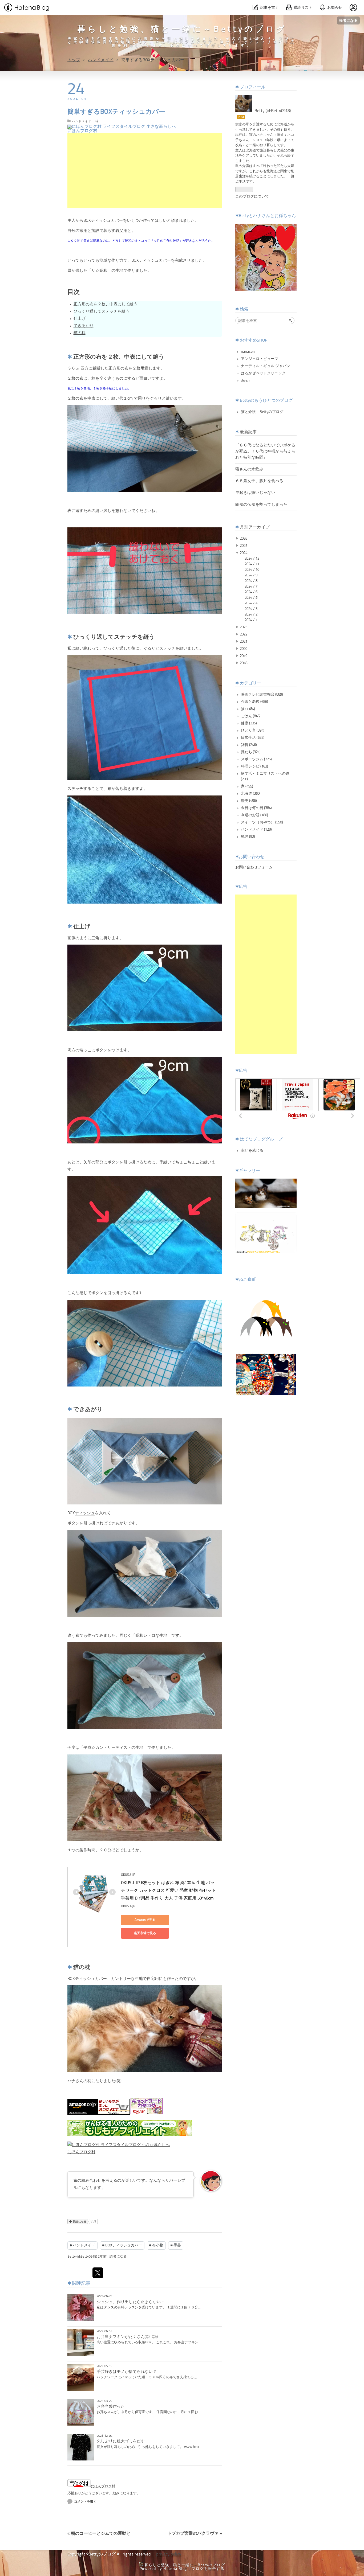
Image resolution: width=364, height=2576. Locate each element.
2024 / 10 (252, 570)
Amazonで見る (145, 1920)
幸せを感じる (252, 1151)
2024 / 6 (251, 592)
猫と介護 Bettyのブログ (262, 412)
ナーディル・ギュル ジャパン (266, 366)
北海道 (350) (251, 794)
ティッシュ (101, 221)
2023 (244, 627)
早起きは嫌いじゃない (255, 493)
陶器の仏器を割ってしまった (261, 505)
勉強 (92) (248, 837)
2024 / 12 (252, 559)
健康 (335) (249, 723)
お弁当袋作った (111, 2407)
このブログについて (252, 196)
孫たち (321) (251, 752)
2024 (244, 553)
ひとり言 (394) (253, 731)
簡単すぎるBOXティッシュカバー (116, 112)
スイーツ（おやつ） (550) (262, 822)
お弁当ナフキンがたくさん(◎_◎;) (127, 2337)
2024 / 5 (251, 598)
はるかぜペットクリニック (263, 373)
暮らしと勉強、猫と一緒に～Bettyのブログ (182, 30)
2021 (244, 642)
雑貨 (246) (249, 745)
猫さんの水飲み (249, 469)
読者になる (348, 20)
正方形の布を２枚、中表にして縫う (106, 304)
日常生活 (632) (253, 738)
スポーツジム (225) (256, 759)
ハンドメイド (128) (256, 830)
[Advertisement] (145, 170)
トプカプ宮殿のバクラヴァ (195, 2534)
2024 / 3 (251, 609)
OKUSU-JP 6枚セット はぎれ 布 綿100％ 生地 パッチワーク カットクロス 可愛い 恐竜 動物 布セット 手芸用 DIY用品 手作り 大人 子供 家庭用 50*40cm (169, 1891)
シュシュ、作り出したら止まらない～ (131, 2302)
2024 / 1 (251, 620)
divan (245, 380)
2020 (244, 649)
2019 (244, 656)
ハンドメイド (82, 121)
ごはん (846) (251, 716)
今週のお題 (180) (254, 815)
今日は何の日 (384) (256, 808)
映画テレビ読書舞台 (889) (262, 695)
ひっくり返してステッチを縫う (102, 312)
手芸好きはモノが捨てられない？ (127, 2372)
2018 (244, 663)
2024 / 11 (252, 564)
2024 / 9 (251, 575)
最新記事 (248, 432)
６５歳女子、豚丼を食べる (259, 481)
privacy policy (169, 2554)
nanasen (248, 352)
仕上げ (80, 319)
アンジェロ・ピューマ (260, 359)
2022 (244, 634)
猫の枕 (80, 333)
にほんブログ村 (82, 131)
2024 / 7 (251, 586)
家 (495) (247, 786)
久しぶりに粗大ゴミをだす (121, 2441)
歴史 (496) (249, 801)
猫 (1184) (248, 709)
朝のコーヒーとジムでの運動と (99, 2534)
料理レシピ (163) (254, 766)
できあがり (84, 326)
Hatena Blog (175, 2569)
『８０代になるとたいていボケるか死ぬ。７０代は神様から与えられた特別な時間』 (265, 452)
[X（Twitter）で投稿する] (98, 2273)
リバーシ (173, 2181)
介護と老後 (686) (254, 702)
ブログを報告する (208, 2569)
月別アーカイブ (255, 527)
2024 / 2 (251, 614)
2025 (244, 546)
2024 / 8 (251, 581)
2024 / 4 (251, 603)
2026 (244, 539)
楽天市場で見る (145, 1933)
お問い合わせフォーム (254, 867)
